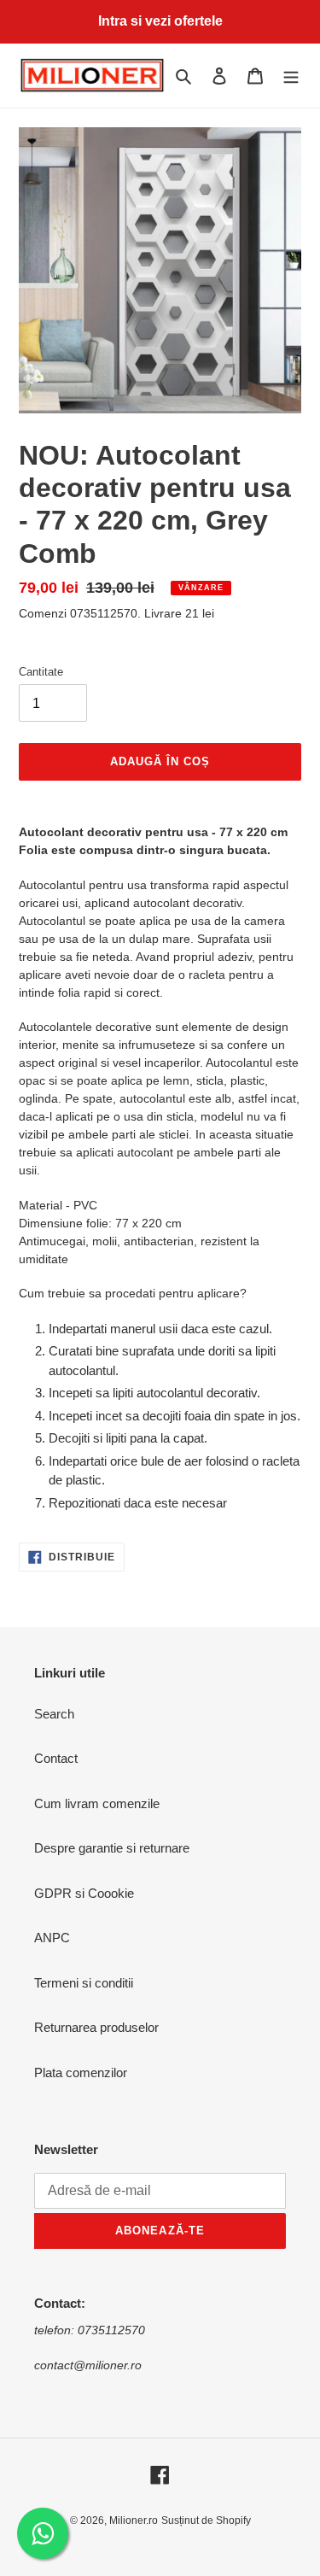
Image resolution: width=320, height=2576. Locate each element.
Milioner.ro (134, 2520)
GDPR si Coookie (84, 1893)
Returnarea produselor (96, 2027)
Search (54, 1714)
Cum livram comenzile (97, 1803)
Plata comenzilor (81, 2073)
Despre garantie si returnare (112, 1848)
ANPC (52, 1938)
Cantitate (41, 672)
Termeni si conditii (84, 1983)
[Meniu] (291, 76)
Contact (56, 1758)
